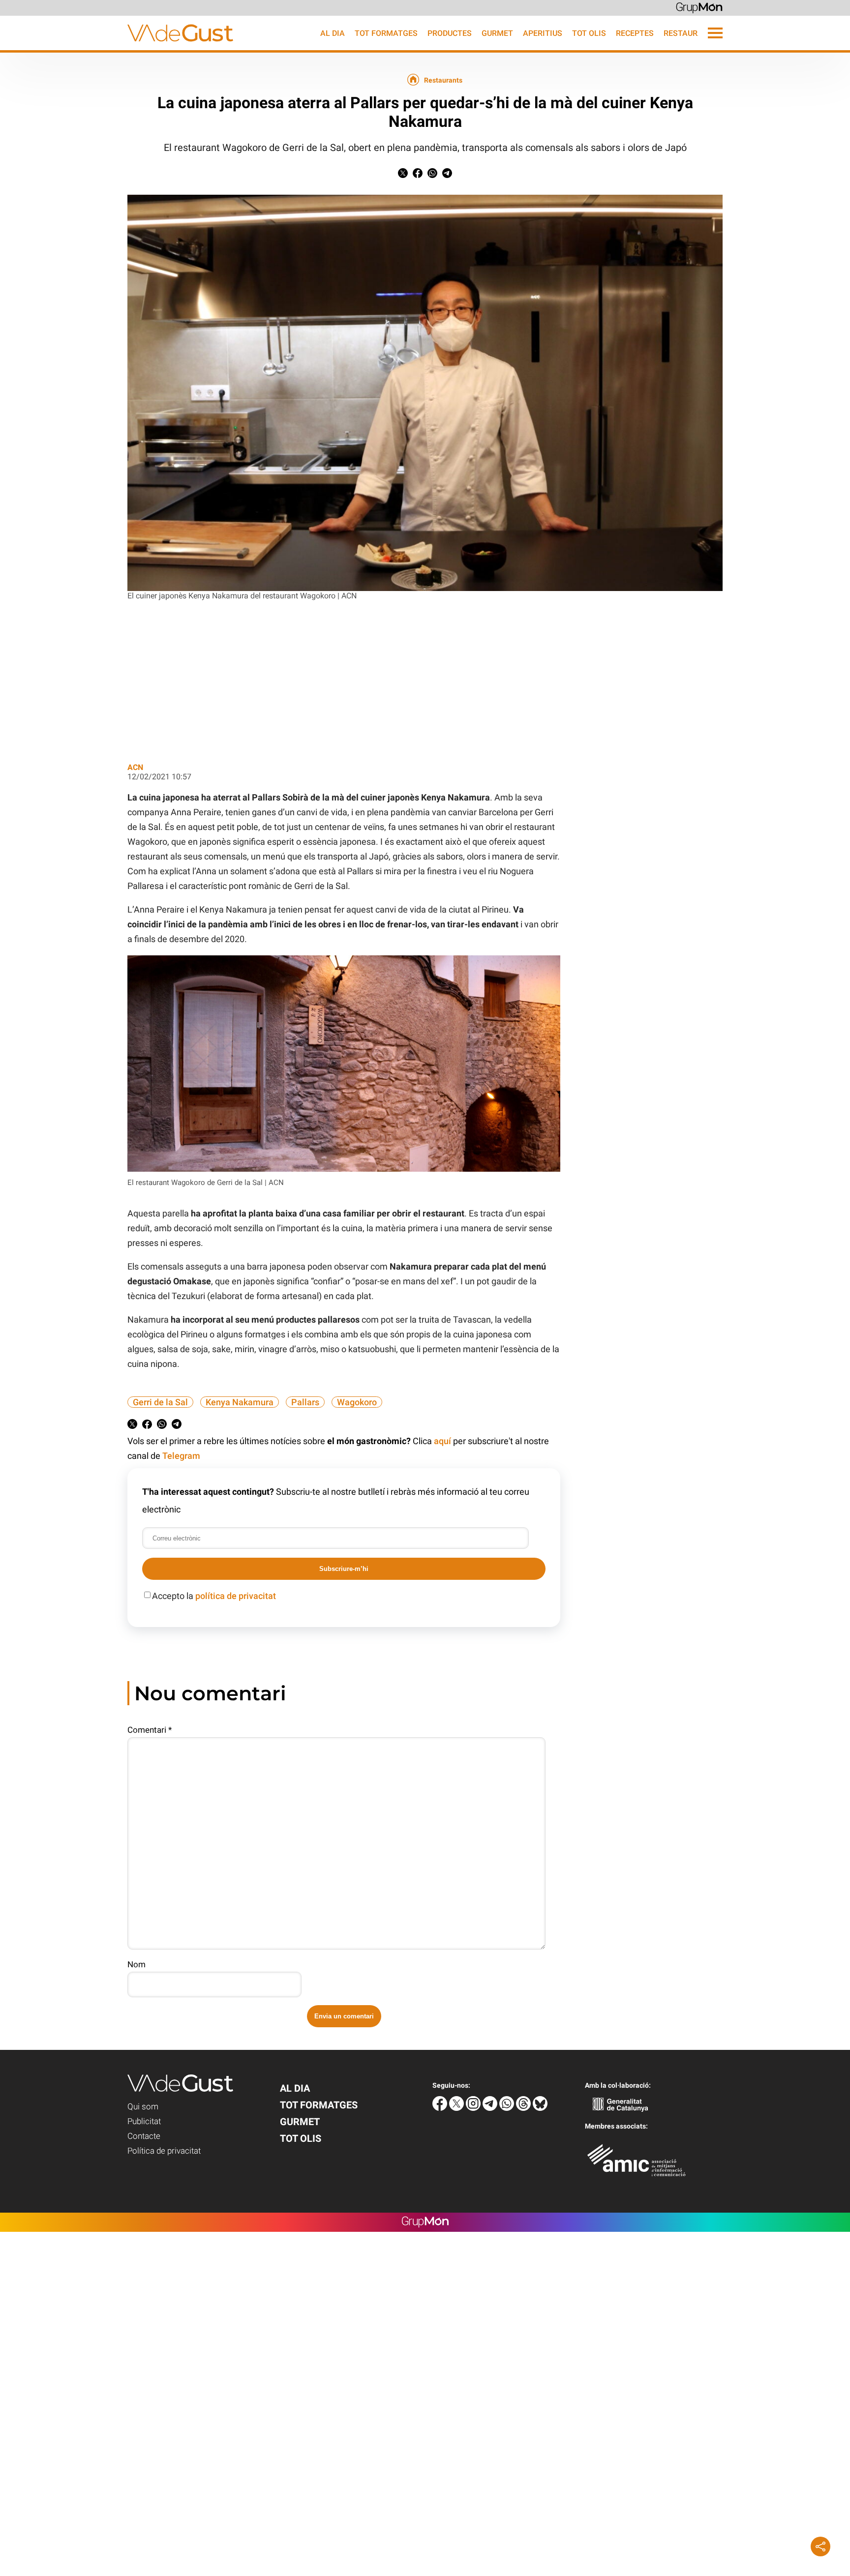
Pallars (305, 1402)
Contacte (144, 2136)
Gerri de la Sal (160, 1402)
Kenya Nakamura (240, 1402)
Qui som (143, 2106)
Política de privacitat (164, 2151)
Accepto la (214, 1596)
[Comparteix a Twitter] (403, 175)
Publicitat (144, 2121)
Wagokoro (357, 1402)
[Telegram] (491, 2108)
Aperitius (543, 33)
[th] (524, 2108)
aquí (442, 1441)
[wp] (508, 2108)
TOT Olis (589, 33)
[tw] (457, 2108)
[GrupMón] (699, 7)
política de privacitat (236, 1596)
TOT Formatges (386, 33)
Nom (137, 1964)
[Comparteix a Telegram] (447, 175)
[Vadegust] (117, 47)
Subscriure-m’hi (344, 1569)
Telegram (181, 1456)
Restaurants (691, 33)
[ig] (474, 2108)
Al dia (333, 33)
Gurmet (497, 33)
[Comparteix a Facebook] (418, 175)
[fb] (441, 2108)
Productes (450, 33)
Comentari (150, 1730)
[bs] (540, 2108)
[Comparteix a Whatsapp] (432, 175)
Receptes (635, 33)
